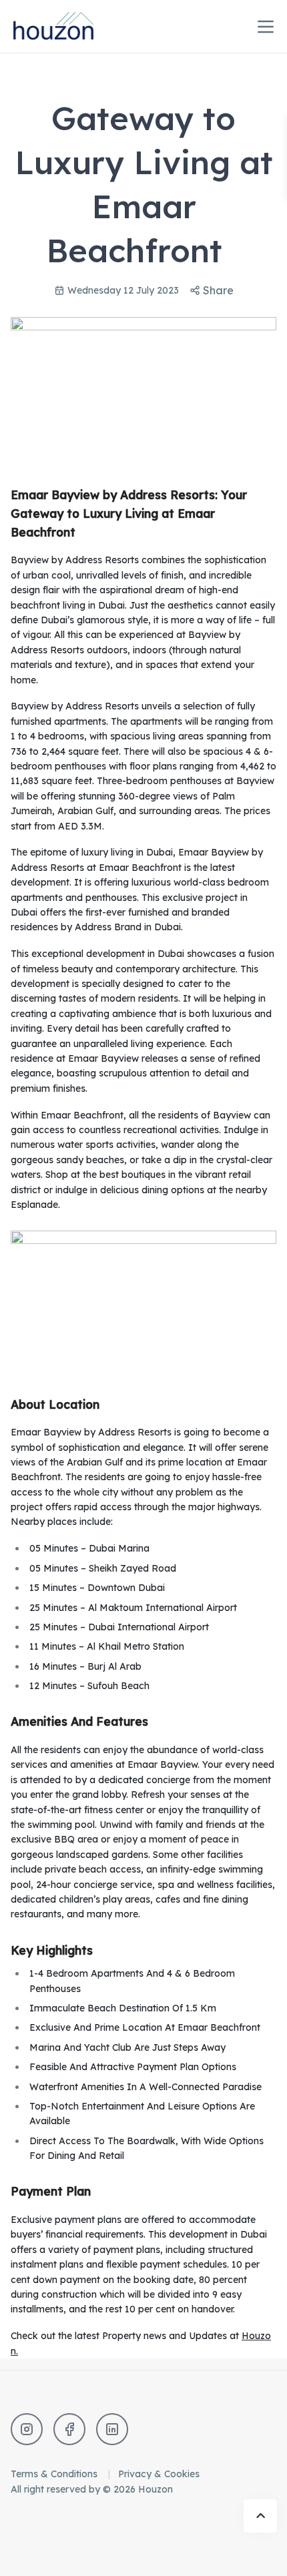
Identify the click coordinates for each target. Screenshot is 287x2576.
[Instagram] (27, 2429)
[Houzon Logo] (64, 26)
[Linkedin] (112, 2429)
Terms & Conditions (55, 2474)
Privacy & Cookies (159, 2474)
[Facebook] (69, 2429)
